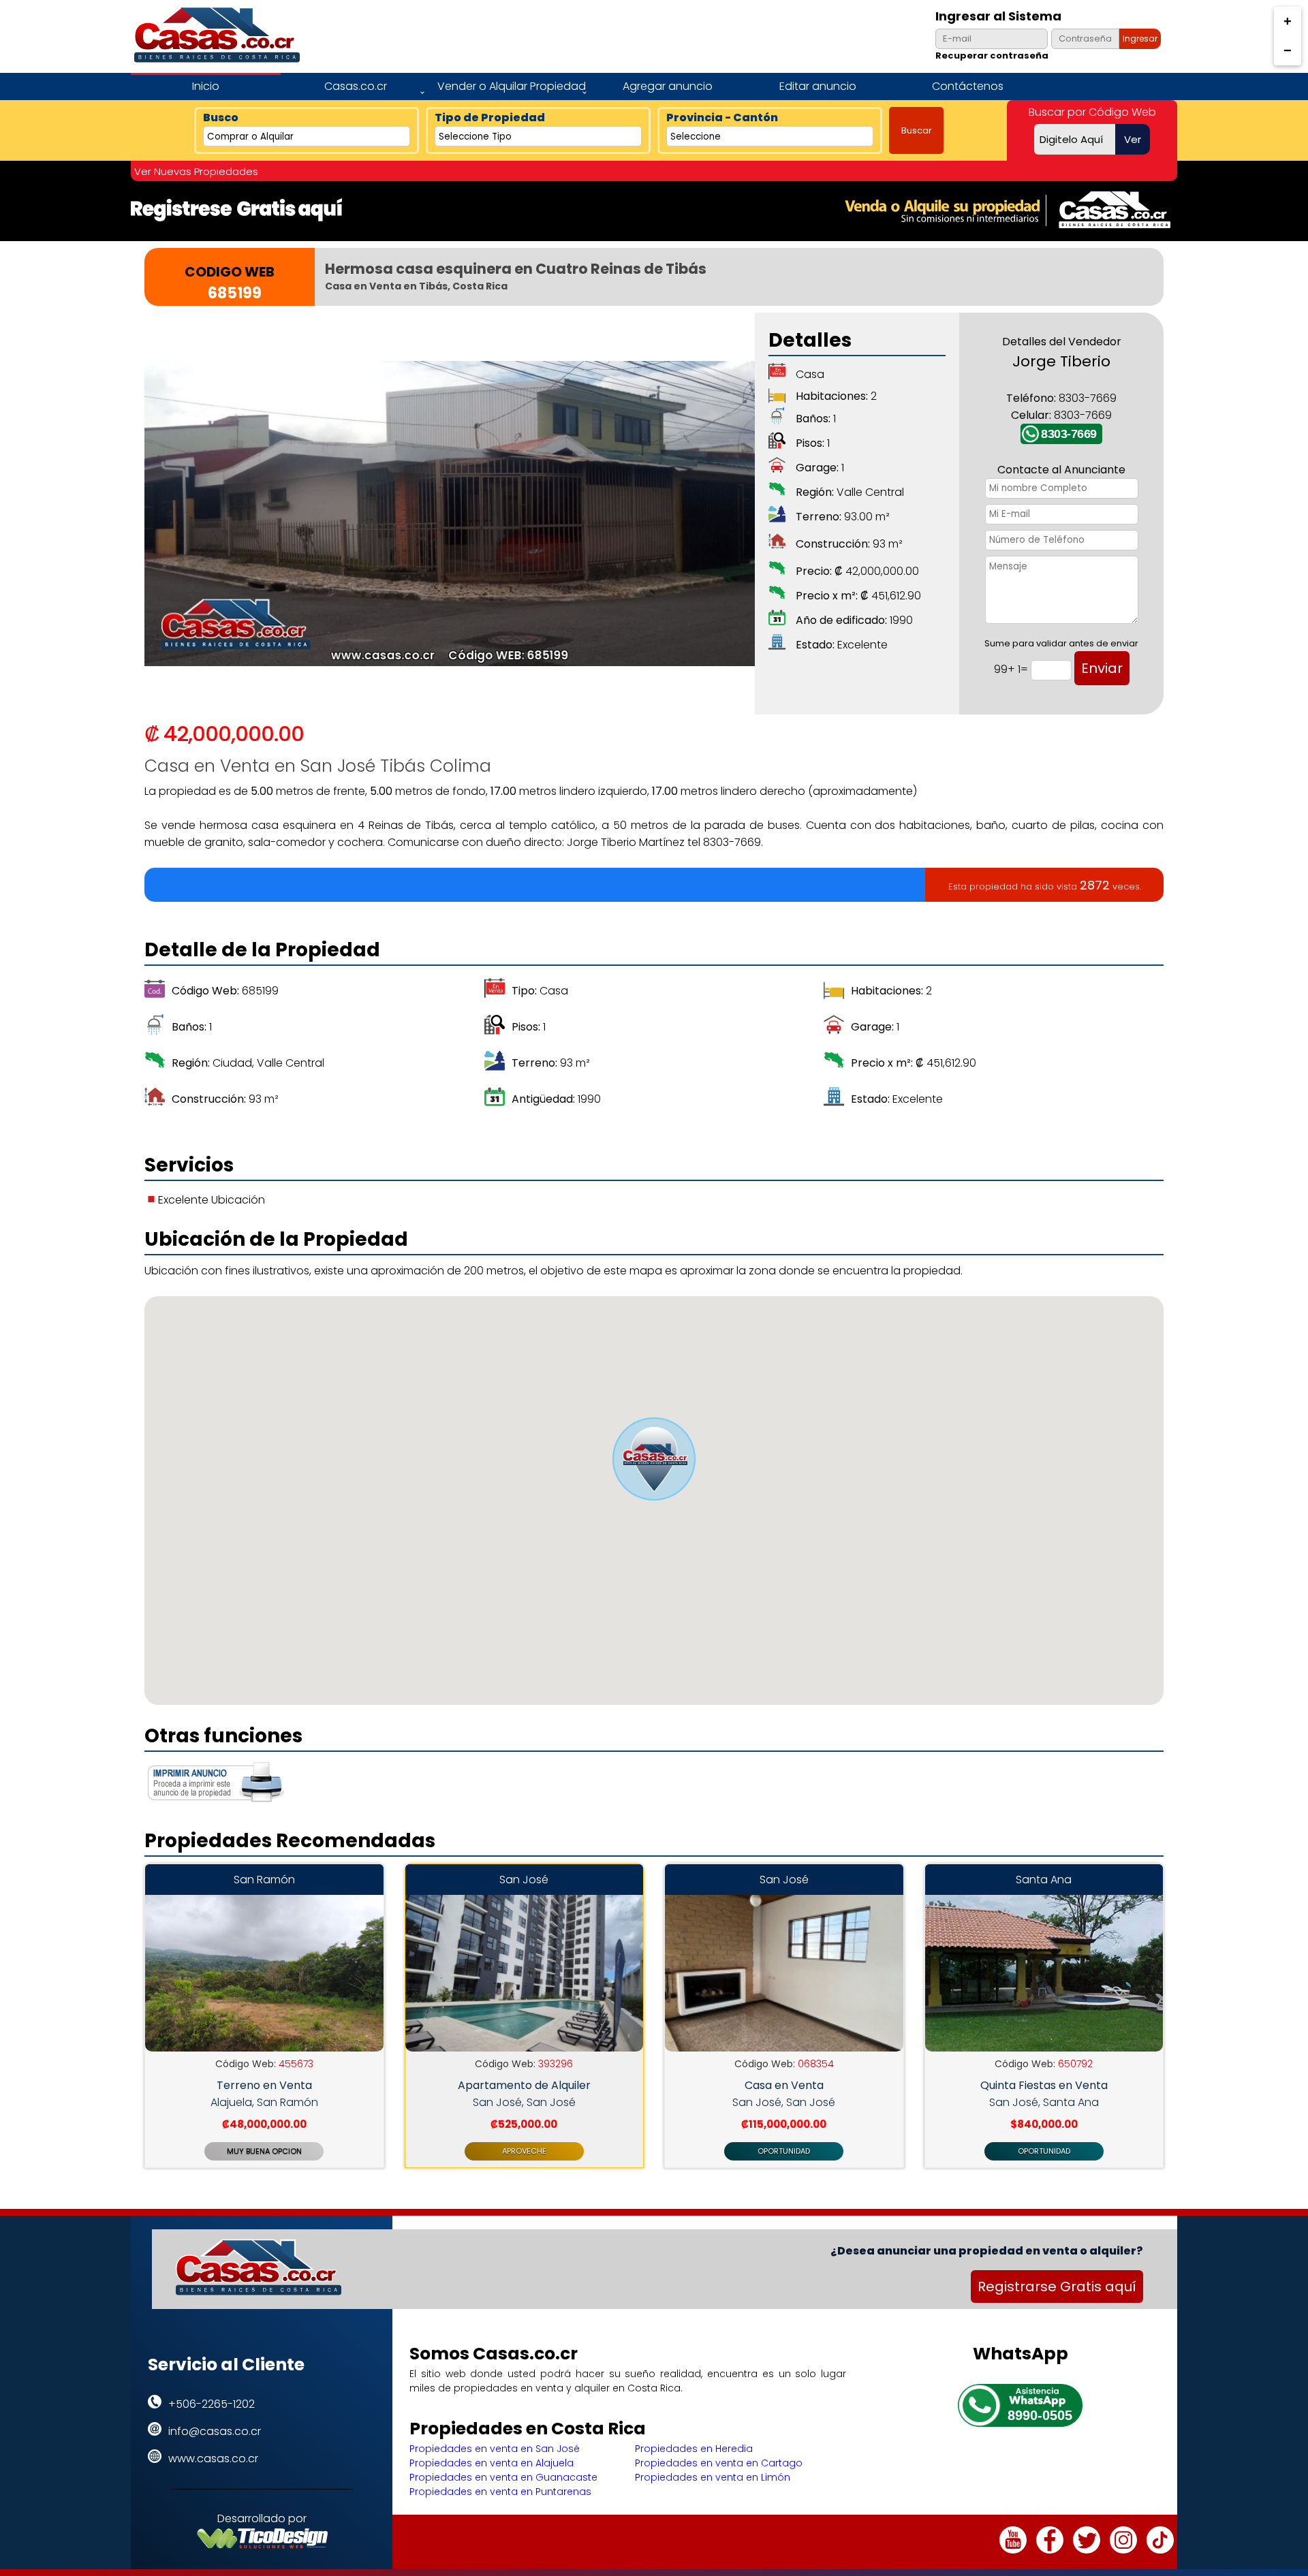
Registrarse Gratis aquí (1057, 2287)
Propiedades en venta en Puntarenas (500, 2492)
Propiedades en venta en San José (495, 2449)
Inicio (206, 86)
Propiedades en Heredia (694, 2449)
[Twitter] (1087, 2550)
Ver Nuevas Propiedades (196, 171)
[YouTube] (1013, 2550)
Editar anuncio (818, 86)
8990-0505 (1040, 2415)
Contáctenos (968, 86)
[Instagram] (1123, 2550)
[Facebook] (1050, 2550)
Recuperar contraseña (992, 56)
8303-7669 (1069, 434)
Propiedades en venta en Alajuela (492, 2463)
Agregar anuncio (668, 86)
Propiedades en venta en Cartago (719, 2463)
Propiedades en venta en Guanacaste (503, 2477)
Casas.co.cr (356, 86)
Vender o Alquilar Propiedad (512, 86)
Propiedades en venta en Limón (713, 2477)
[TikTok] (1160, 2550)
